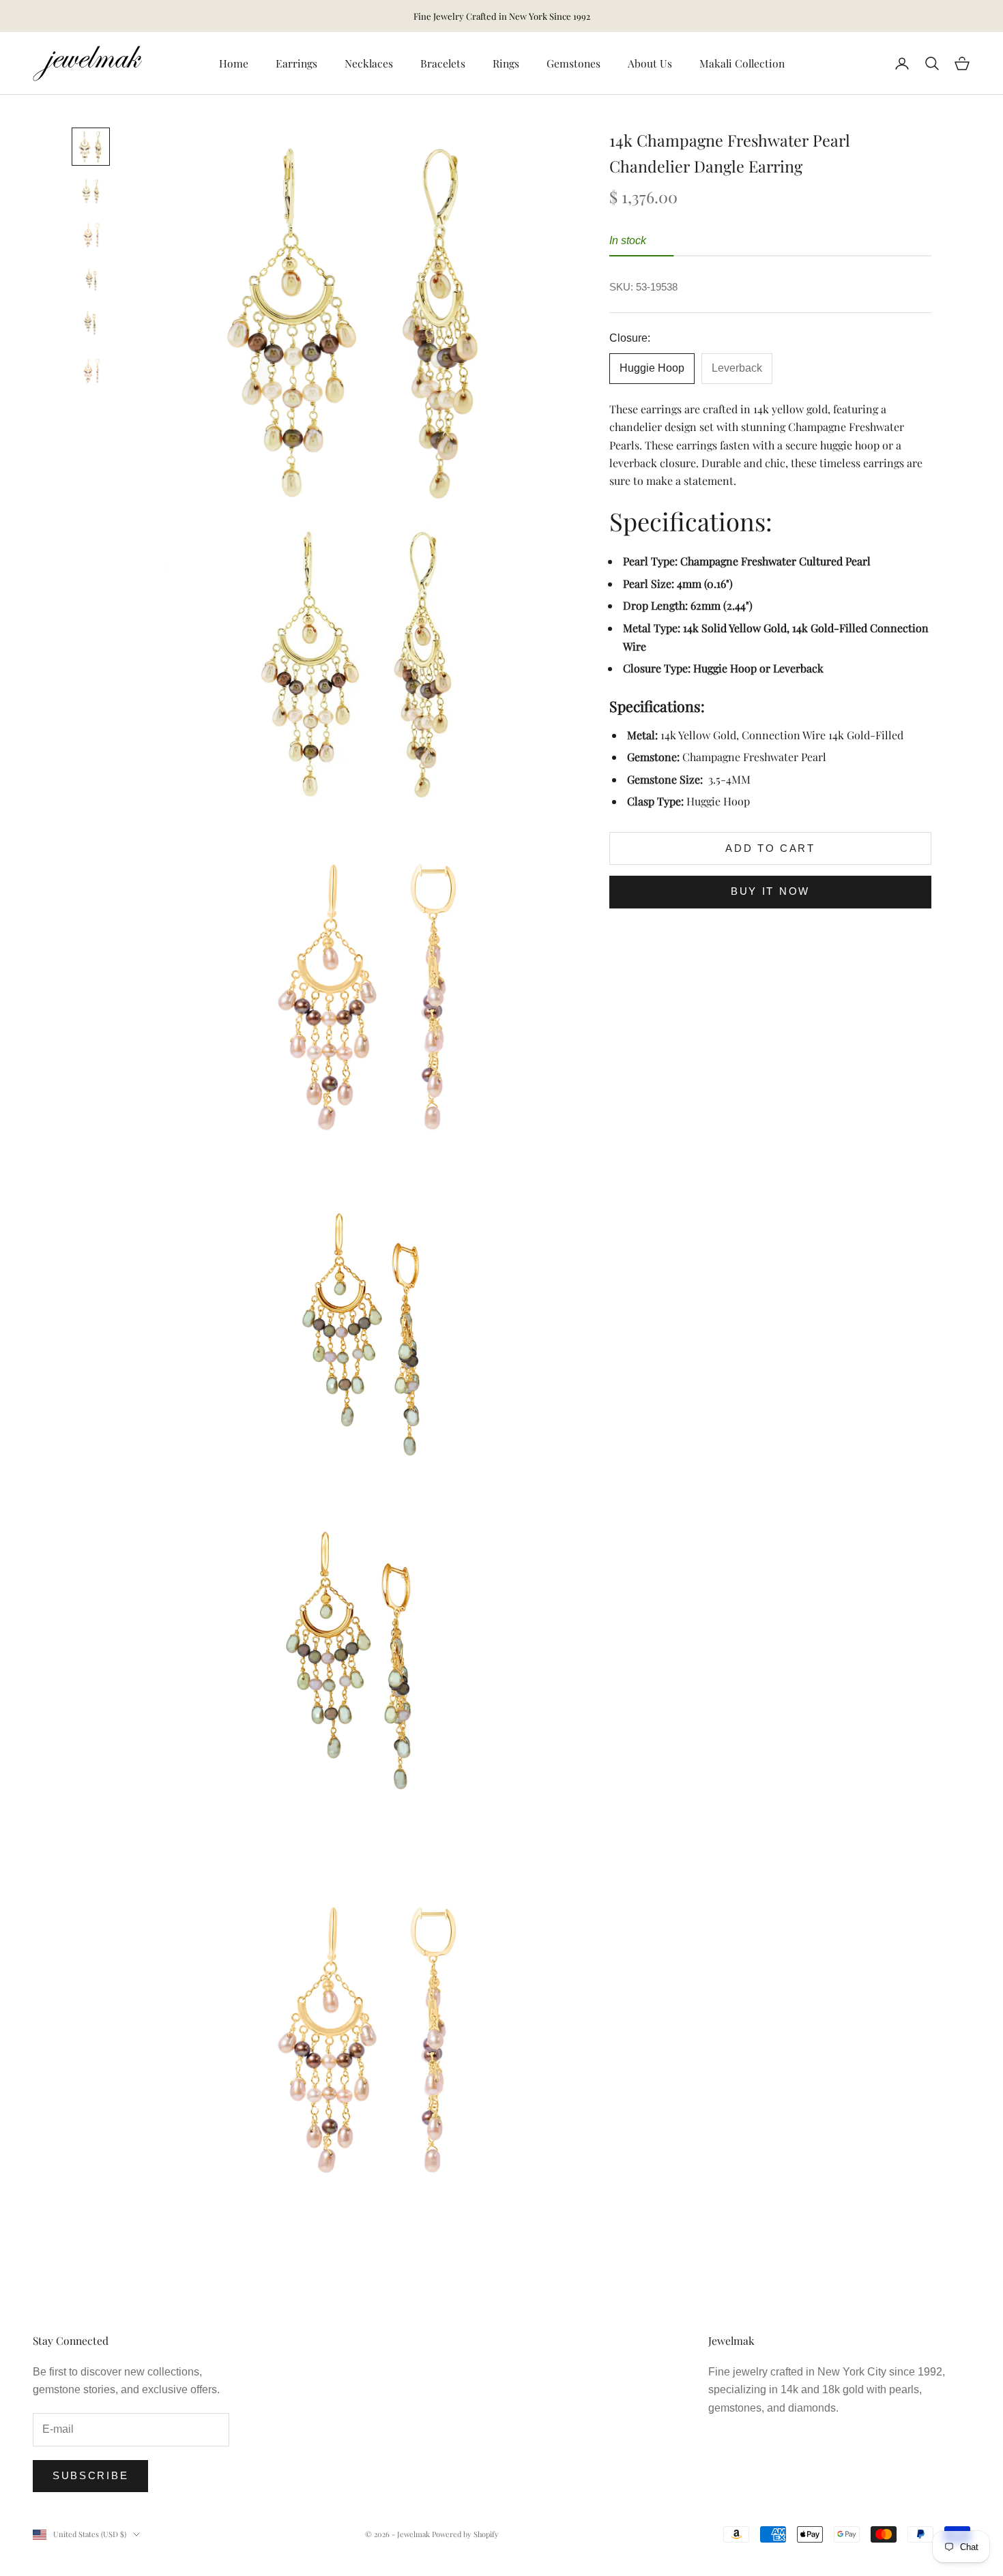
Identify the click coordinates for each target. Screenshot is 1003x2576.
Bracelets (443, 63)
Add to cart (770, 848)
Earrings (296, 63)
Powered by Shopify (465, 2534)
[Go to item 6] (91, 372)
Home (234, 63)
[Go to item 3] (91, 236)
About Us (650, 63)
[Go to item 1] (91, 147)
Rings (506, 63)
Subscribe (90, 2475)
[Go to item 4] (91, 279)
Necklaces (369, 63)
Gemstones (573, 63)
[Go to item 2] (91, 191)
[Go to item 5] (91, 323)
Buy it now (770, 891)
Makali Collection (742, 63)
